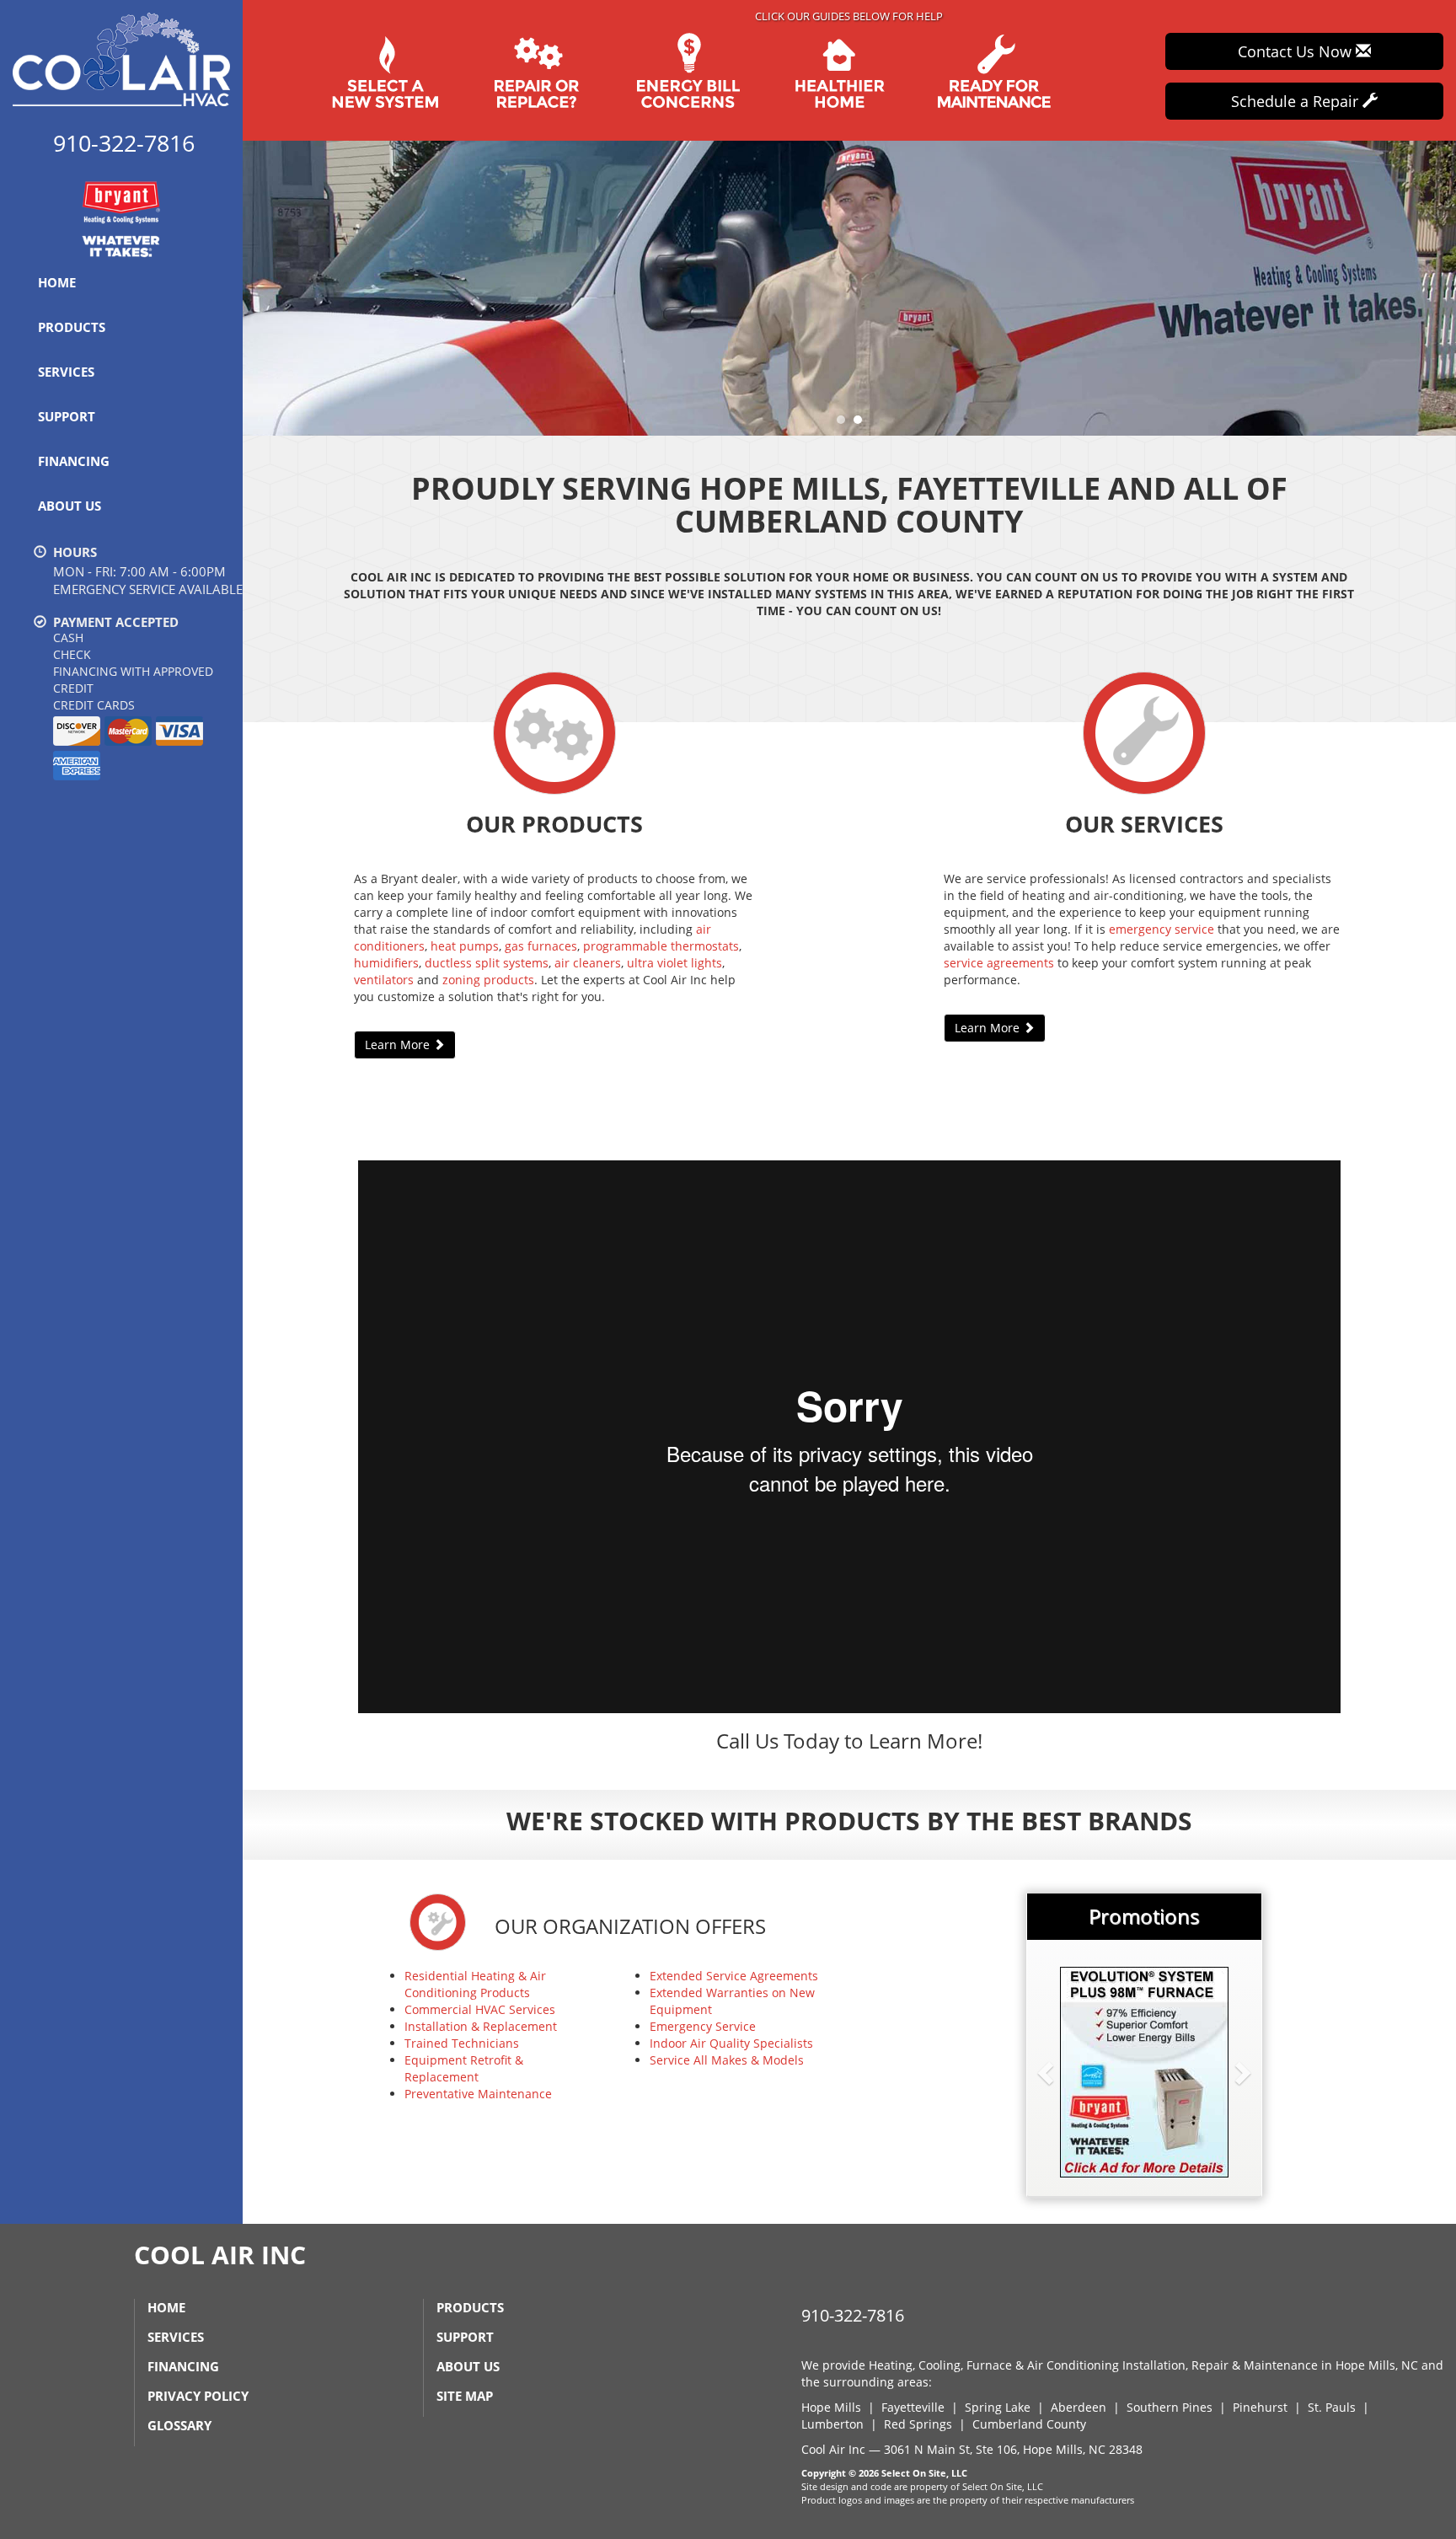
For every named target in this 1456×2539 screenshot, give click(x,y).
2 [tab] (862, 424)
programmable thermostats (661, 946)
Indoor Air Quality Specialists (731, 2043)
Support (67, 416)
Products (72, 327)
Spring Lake (998, 2407)
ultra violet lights (674, 963)
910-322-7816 (853, 2315)
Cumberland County (1029, 2424)
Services (66, 372)
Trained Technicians (462, 2043)
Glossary (179, 2425)
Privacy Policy (198, 2396)
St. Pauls (1332, 2407)
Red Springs (918, 2424)
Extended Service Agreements (734, 1976)
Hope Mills (831, 2407)
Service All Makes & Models (727, 2060)
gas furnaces (541, 946)
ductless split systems (487, 963)
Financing (74, 461)
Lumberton (832, 2424)
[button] (1073, 2072)
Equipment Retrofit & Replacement (464, 2068)
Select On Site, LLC (924, 2473)
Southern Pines (1170, 2407)
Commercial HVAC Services (480, 2009)
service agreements (999, 963)
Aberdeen (1079, 2407)
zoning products (488, 980)
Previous (257, 288)
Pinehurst (1260, 2407)
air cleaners (588, 963)
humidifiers (386, 963)
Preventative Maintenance (478, 2094)
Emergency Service (703, 2026)
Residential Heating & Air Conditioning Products (475, 1984)
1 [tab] (845, 424)
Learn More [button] (399, 1045)
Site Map (465, 2396)
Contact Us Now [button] (1297, 51)
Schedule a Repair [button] (1297, 101)
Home (57, 282)
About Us (70, 506)
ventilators (384, 980)
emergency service (1162, 929)
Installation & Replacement (481, 2026)
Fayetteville (913, 2407)
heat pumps (465, 946)
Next (1437, 288)
